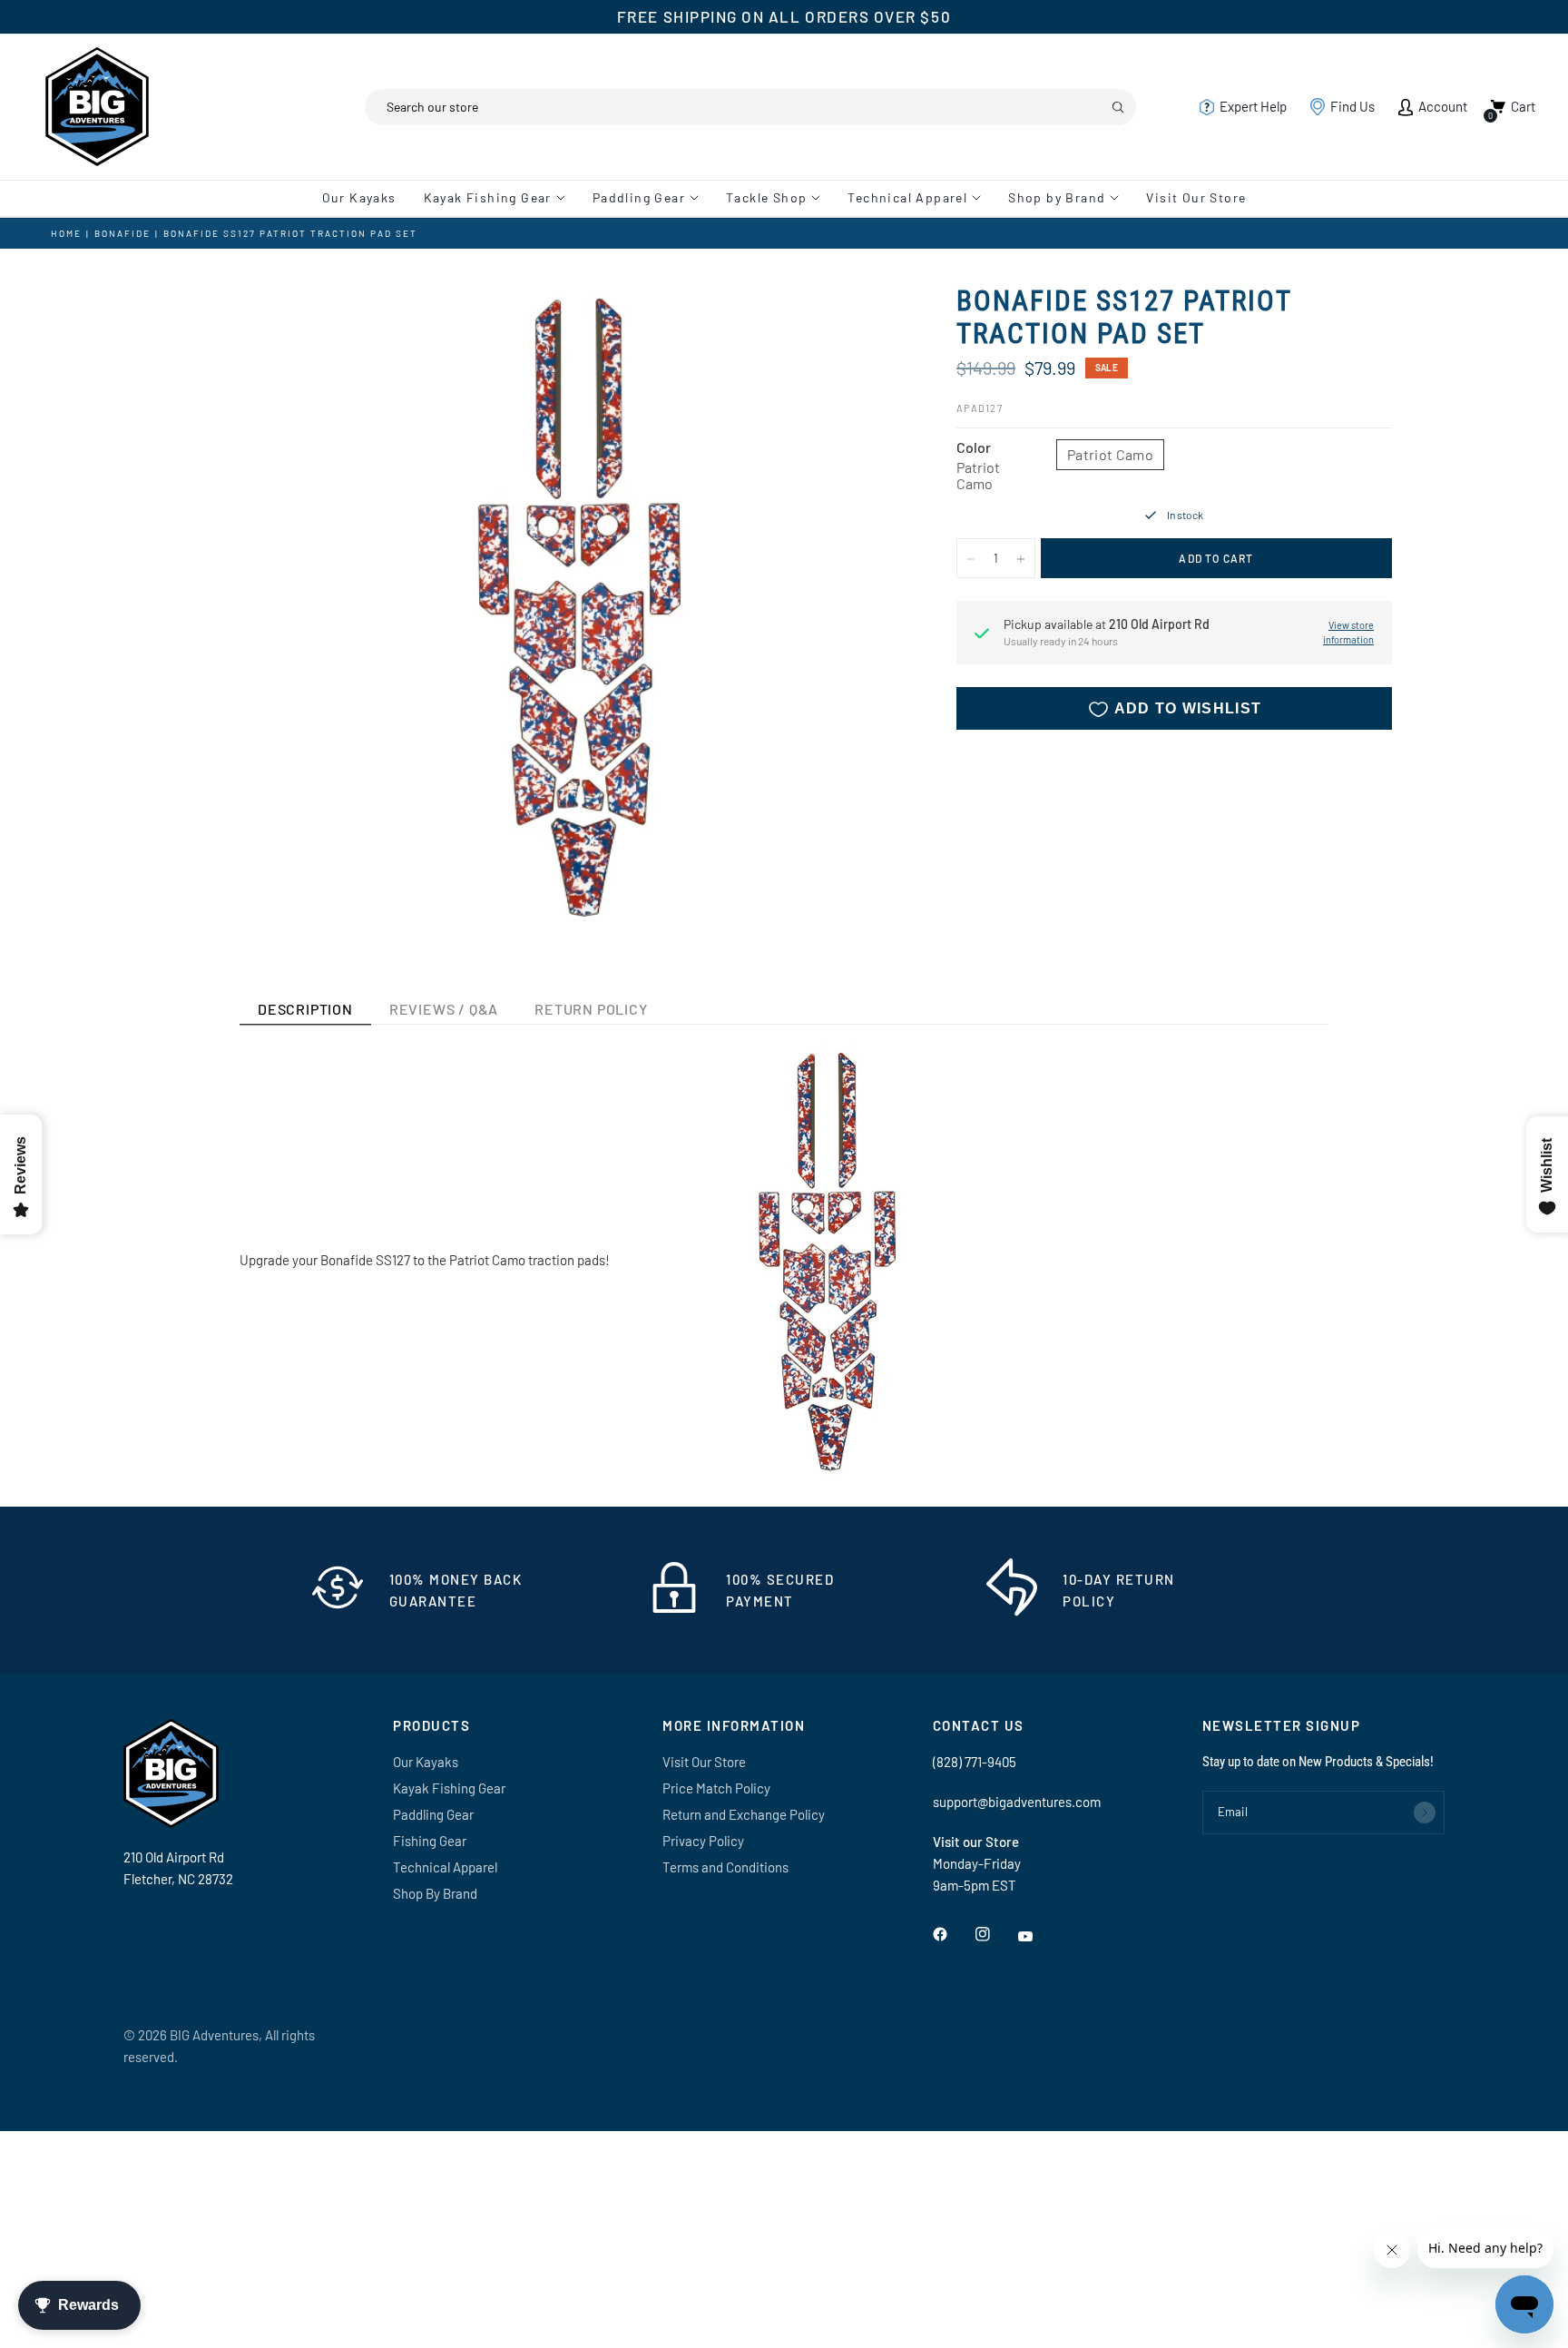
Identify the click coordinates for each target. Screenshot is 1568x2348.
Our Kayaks (359, 197)
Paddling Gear (639, 197)
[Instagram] (995, 1934)
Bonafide (122, 233)
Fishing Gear (430, 1841)
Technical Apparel (907, 197)
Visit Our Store (1196, 197)
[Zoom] (864, 323)
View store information (1348, 633)
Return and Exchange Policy (744, 1814)
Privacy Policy (703, 1841)
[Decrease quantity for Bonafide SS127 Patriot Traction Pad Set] (971, 559)
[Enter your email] (1425, 1813)
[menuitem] (366, 198)
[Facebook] (953, 1934)
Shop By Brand (435, 1893)
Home (66, 233)
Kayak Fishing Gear (488, 197)
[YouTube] (1038, 1936)
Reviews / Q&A (444, 1009)
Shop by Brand (1057, 197)
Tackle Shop (766, 197)
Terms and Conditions (725, 1867)
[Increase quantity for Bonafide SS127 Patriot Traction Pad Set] (1021, 559)
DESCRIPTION (305, 1009)
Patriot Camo (1110, 454)
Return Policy (591, 1009)
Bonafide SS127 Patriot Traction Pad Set (290, 233)
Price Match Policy (716, 1788)
